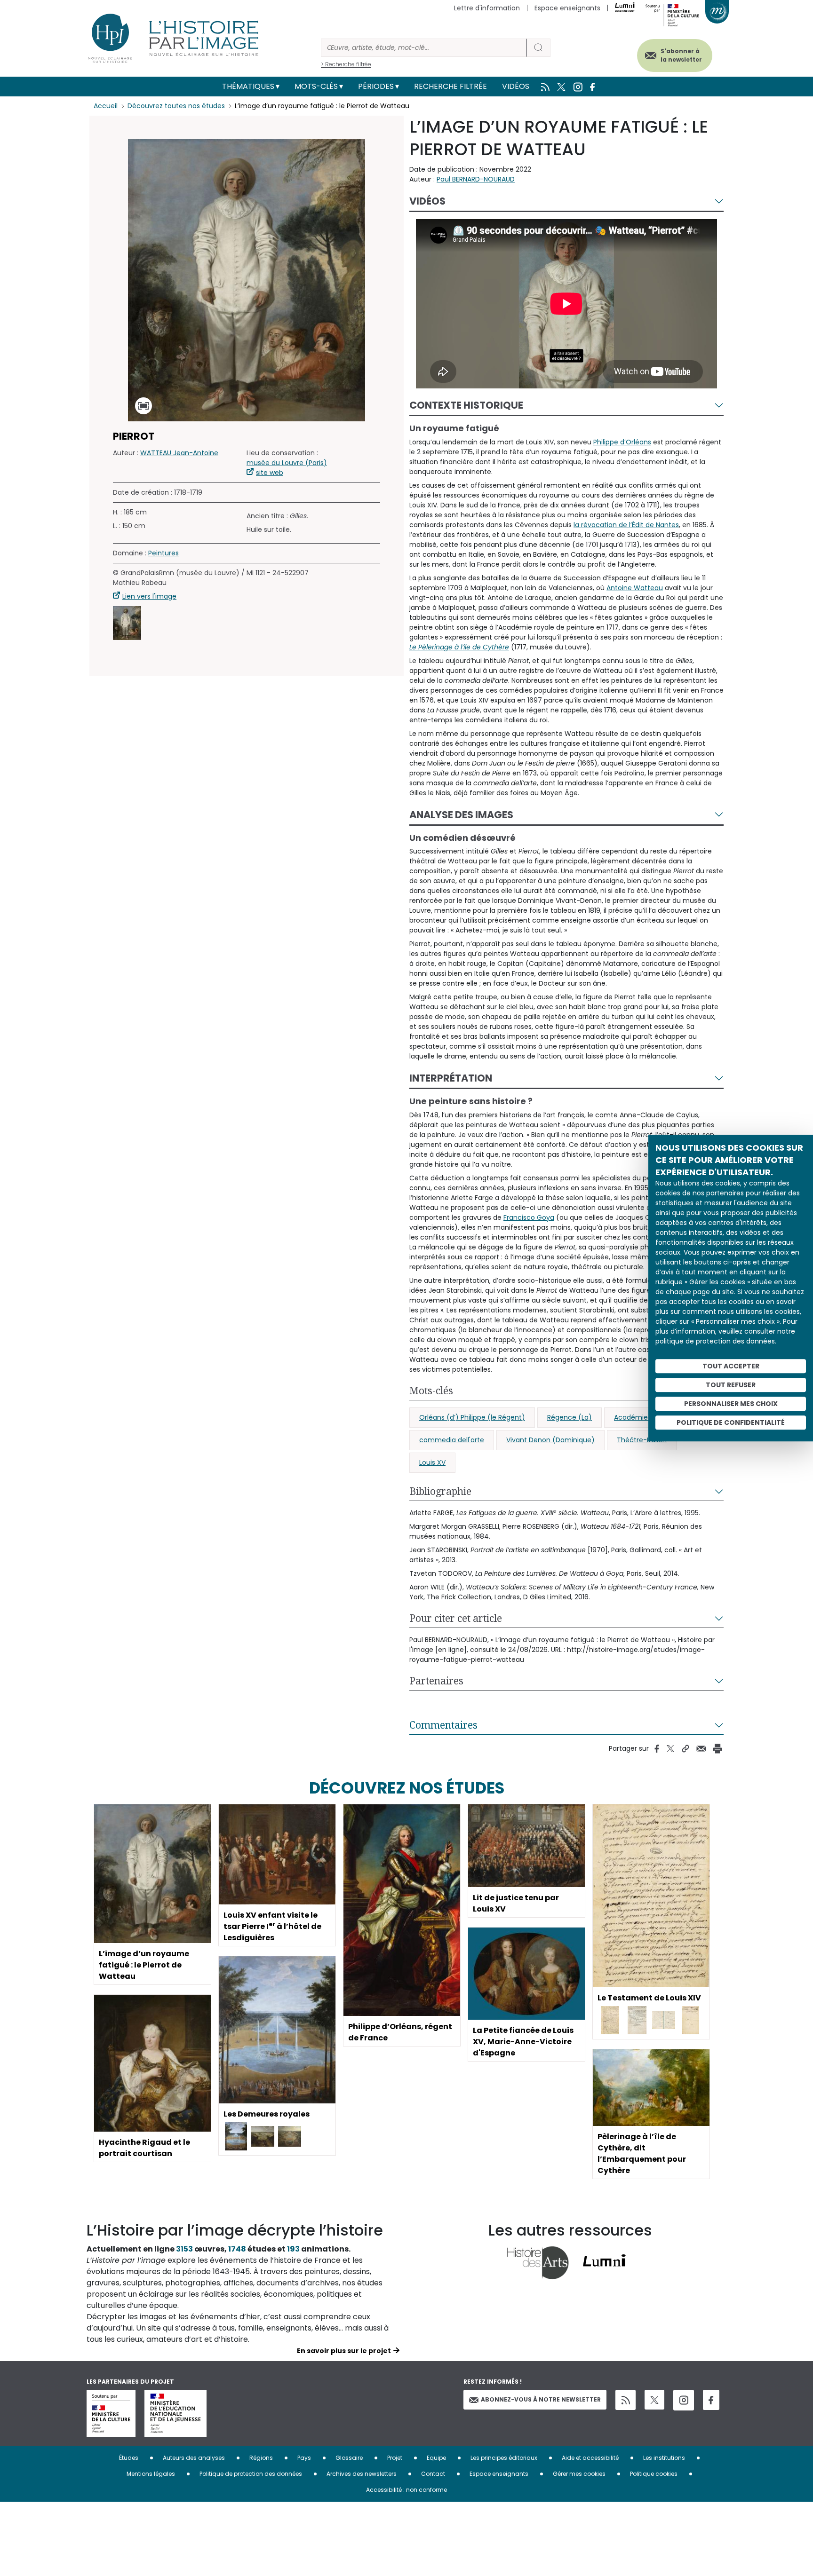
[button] (127, 623)
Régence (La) (570, 1417)
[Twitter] (654, 2400)
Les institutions (664, 2458)
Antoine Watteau (635, 588)
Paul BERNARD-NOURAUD (476, 179)
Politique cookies (654, 2474)
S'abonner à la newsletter (681, 55)
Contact (433, 2474)
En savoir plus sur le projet (344, 2351)
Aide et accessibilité (590, 2458)
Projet (395, 2458)
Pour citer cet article (456, 1618)
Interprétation (451, 1078)
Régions (261, 2458)
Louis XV (432, 1462)
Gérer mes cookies (579, 2474)
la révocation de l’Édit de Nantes (626, 525)
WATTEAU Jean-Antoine (179, 453)
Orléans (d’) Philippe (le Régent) (472, 1417)
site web (270, 473)
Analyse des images (461, 815)
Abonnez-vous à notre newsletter (541, 2399)
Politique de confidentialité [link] (731, 1422)
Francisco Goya (529, 1217)
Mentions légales (151, 2474)
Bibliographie (440, 1491)
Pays (304, 2458)
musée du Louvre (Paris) (287, 463)
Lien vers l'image (149, 596)
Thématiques (248, 86)
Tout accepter (731, 1366)
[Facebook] (711, 2400)
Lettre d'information (487, 8)
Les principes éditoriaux (504, 2458)
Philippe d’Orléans (622, 442)
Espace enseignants (567, 8)
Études (129, 2458)
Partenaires (436, 1681)
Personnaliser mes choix (731, 1404)
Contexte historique (466, 405)
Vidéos (516, 86)
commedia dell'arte (452, 1440)
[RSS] (626, 2400)
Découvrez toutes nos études (176, 106)
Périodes (376, 86)
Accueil (106, 106)
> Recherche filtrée (346, 64)
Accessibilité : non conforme (406, 2490)
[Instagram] (684, 2400)
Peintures (163, 553)
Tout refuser (731, 1385)
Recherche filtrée (450, 86)
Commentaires (443, 1725)
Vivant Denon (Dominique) (550, 1440)
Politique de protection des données (251, 2474)
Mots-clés (316, 86)
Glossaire (349, 2458)
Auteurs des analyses (194, 2458)
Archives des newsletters (362, 2474)
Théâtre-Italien (642, 1440)
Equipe (436, 2458)
